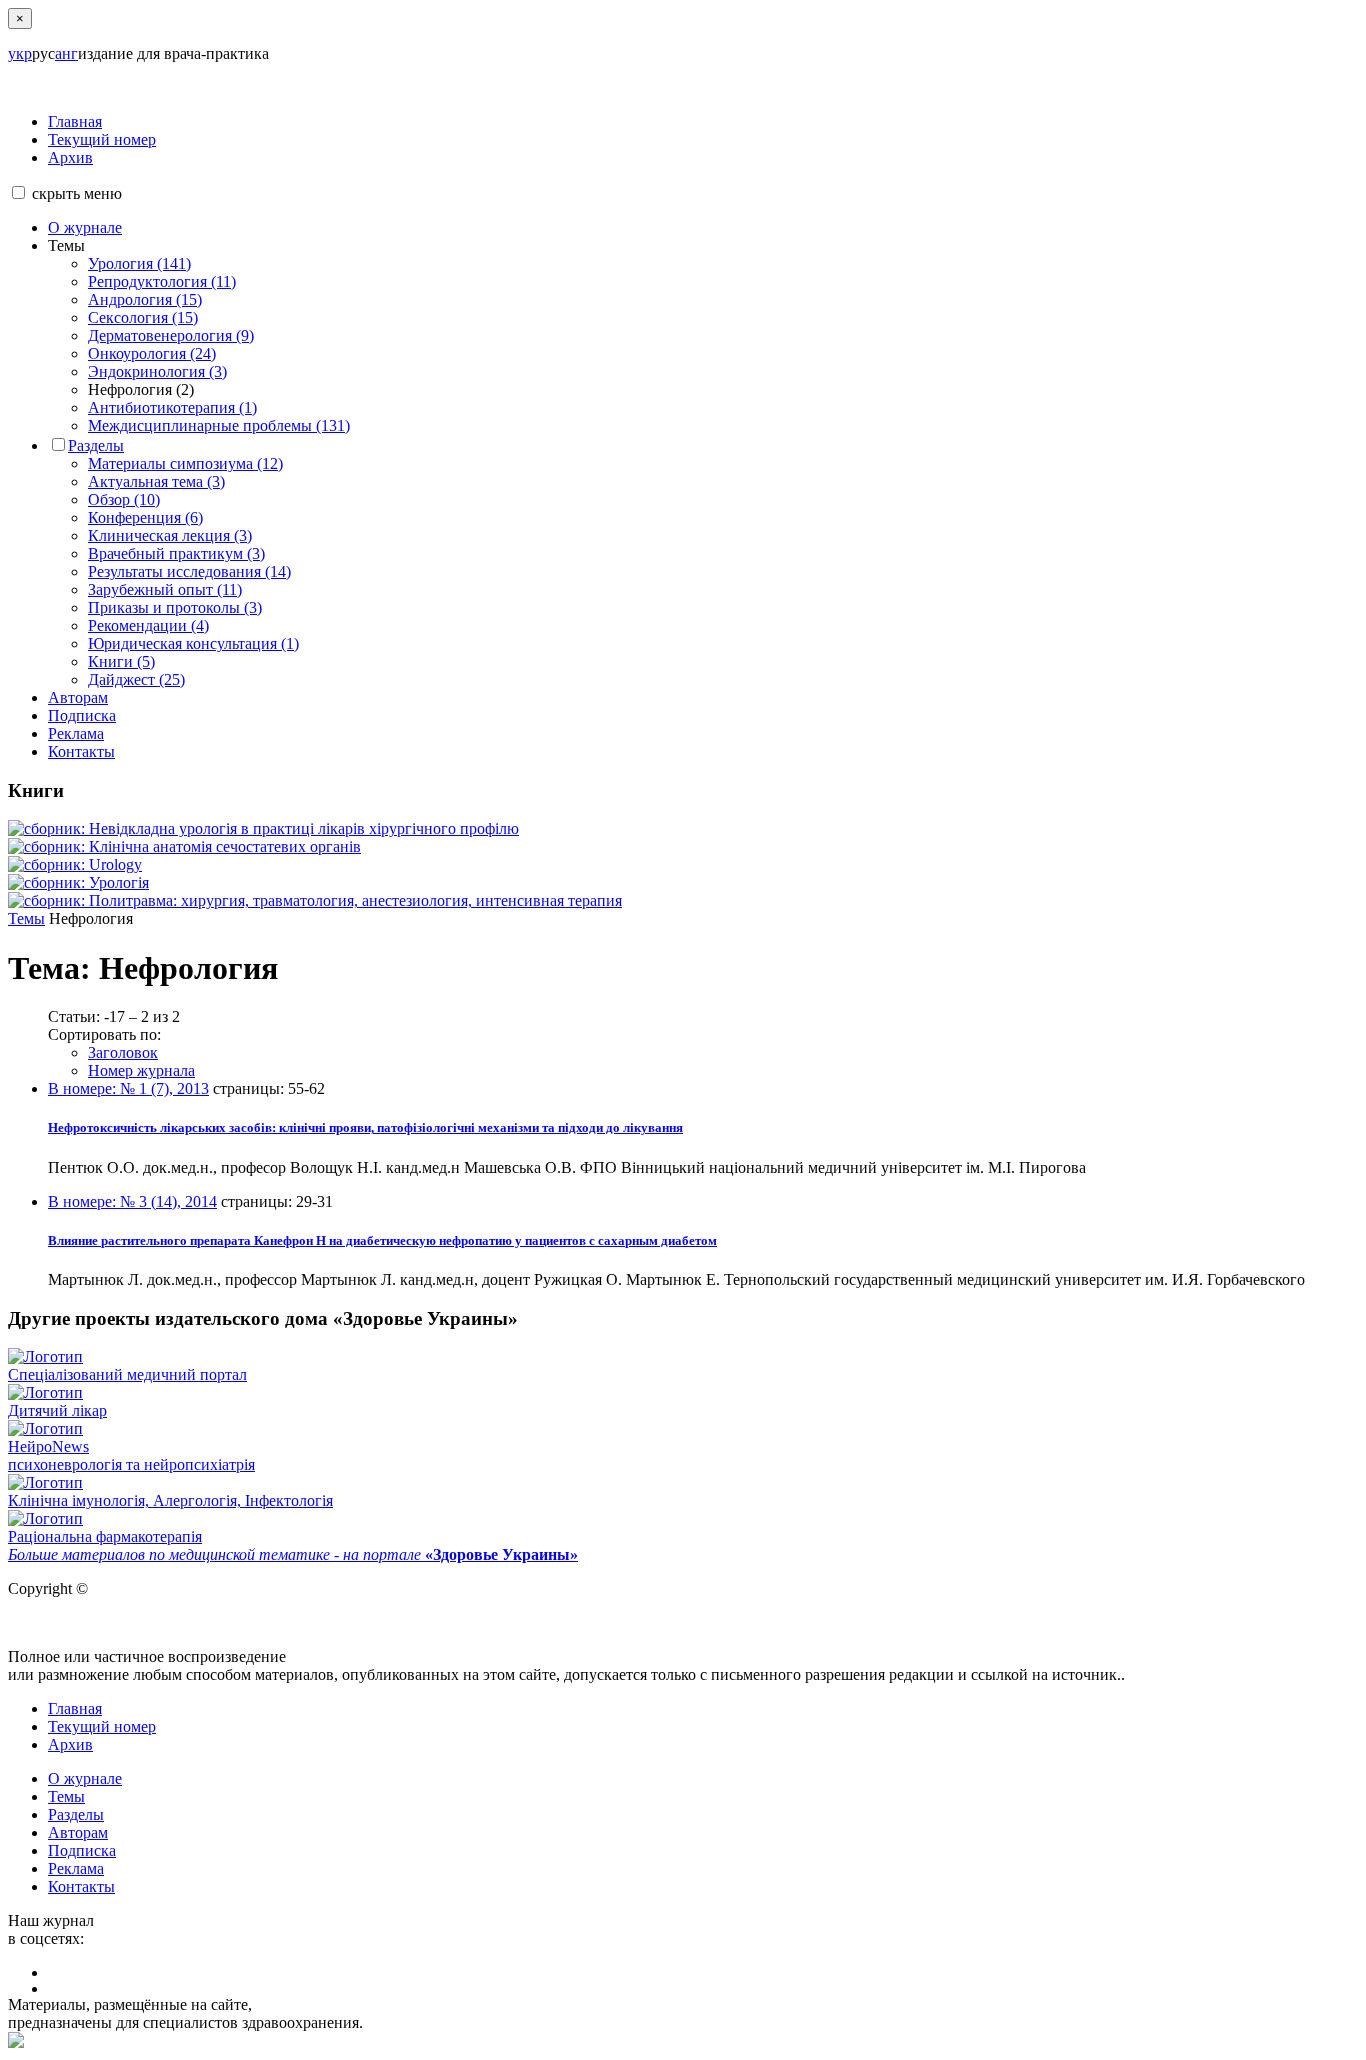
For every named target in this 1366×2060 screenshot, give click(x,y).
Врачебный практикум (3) (176, 553)
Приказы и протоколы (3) (175, 607)
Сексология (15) (143, 317)
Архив (70, 157)
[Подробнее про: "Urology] (75, 864)
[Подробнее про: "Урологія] (78, 882)
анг (66, 53)
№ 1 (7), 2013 (128, 1088)
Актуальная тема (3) (156, 481)
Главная (75, 121)
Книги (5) (121, 661)
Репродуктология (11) (162, 281)
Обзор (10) (124, 499)
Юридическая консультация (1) (193, 643)
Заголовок (123, 1052)
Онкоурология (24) (152, 353)
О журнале (85, 227)
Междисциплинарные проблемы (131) (219, 425)
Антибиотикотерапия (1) (172, 407)
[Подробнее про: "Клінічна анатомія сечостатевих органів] (184, 846)
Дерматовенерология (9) (171, 335)
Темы (26, 918)
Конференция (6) (145, 517)
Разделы (96, 445)
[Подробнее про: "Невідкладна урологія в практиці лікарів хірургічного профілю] (263, 828)
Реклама (76, 733)
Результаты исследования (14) (189, 571)
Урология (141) (139, 263)
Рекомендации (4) (148, 625)
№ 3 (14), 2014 (132, 1201)
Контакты (81, 751)
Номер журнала (141, 1070)
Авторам (78, 697)
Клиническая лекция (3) (170, 535)
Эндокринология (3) (157, 371)
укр (20, 53)
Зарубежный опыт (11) (165, 589)
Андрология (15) (145, 299)
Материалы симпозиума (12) (185, 463)
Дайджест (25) (136, 679)
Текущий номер (102, 139)
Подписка (82, 715)
